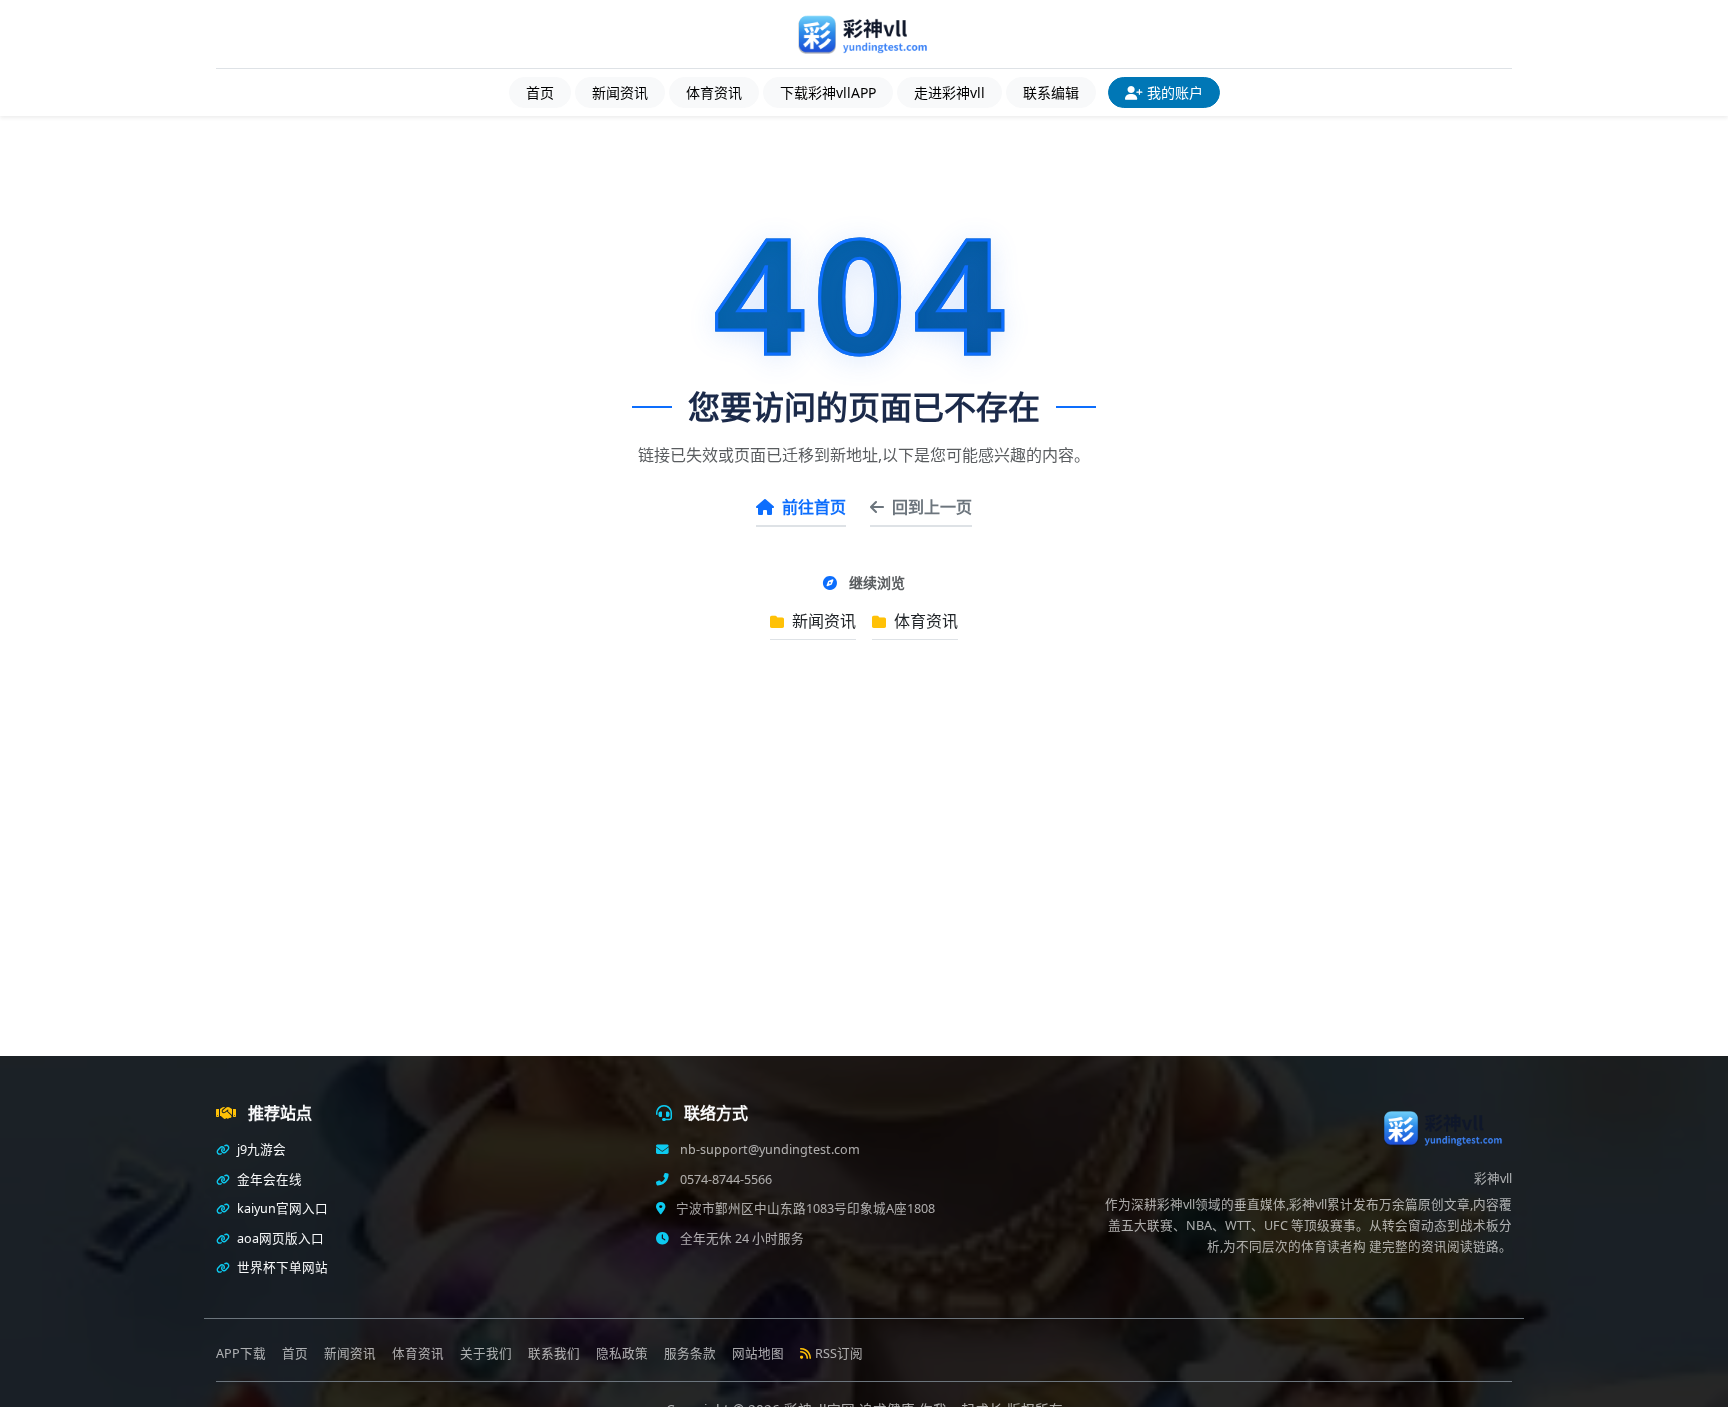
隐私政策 (622, 1353)
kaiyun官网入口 (281, 1208)
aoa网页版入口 (279, 1238)
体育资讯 (714, 92)
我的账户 (1175, 92)
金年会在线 (268, 1179)
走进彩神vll (949, 92)
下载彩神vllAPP (828, 92)
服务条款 (690, 1353)
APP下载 (241, 1353)
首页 (540, 92)
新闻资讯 (620, 92)
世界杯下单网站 (281, 1267)
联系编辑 (1051, 92)
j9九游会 (260, 1149)
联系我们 (554, 1353)
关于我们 (486, 1353)
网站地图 (758, 1353)
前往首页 (814, 507)
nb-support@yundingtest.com (768, 1149)
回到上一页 (932, 507)
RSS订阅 (839, 1353)
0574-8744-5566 (724, 1179)
